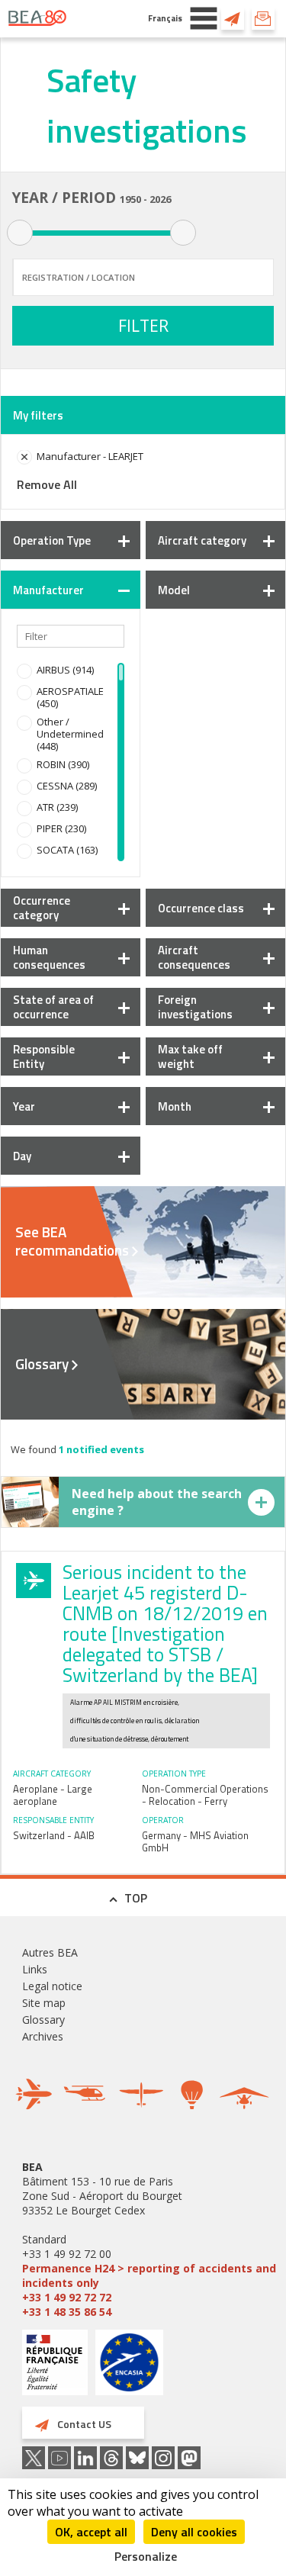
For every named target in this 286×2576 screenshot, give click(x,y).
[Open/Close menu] (204, 18)
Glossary (42, 1364)
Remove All (47, 484)
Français (165, 18)
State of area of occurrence (53, 1007)
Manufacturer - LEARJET (90, 456)
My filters (38, 415)
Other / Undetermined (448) (70, 734)
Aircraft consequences (194, 957)
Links (35, 1969)
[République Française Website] (55, 2364)
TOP (136, 1898)
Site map (44, 2003)
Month (175, 1106)
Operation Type (52, 540)
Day (22, 1156)
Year (24, 1106)
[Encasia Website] (129, 2368)
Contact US (233, 18)
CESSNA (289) (67, 786)
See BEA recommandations (72, 1241)
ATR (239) (57, 807)
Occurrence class (201, 908)
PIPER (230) (61, 828)
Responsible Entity (44, 1056)
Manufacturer (48, 590)
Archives (43, 2036)
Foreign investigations (195, 1007)
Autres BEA (50, 1952)
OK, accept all (91, 2532)
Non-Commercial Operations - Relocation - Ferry (205, 1795)
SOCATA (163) (67, 850)
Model (174, 590)
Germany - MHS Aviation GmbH (195, 1841)
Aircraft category (202, 540)
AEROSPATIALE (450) (70, 697)
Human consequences (49, 957)
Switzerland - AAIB (54, 1835)
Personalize (146, 2556)
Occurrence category (42, 908)
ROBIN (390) (63, 764)
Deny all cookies (194, 2532)
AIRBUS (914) (65, 670)
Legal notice (52, 1986)
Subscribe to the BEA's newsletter (263, 18)
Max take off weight (190, 1056)
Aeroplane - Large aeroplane (53, 1795)
